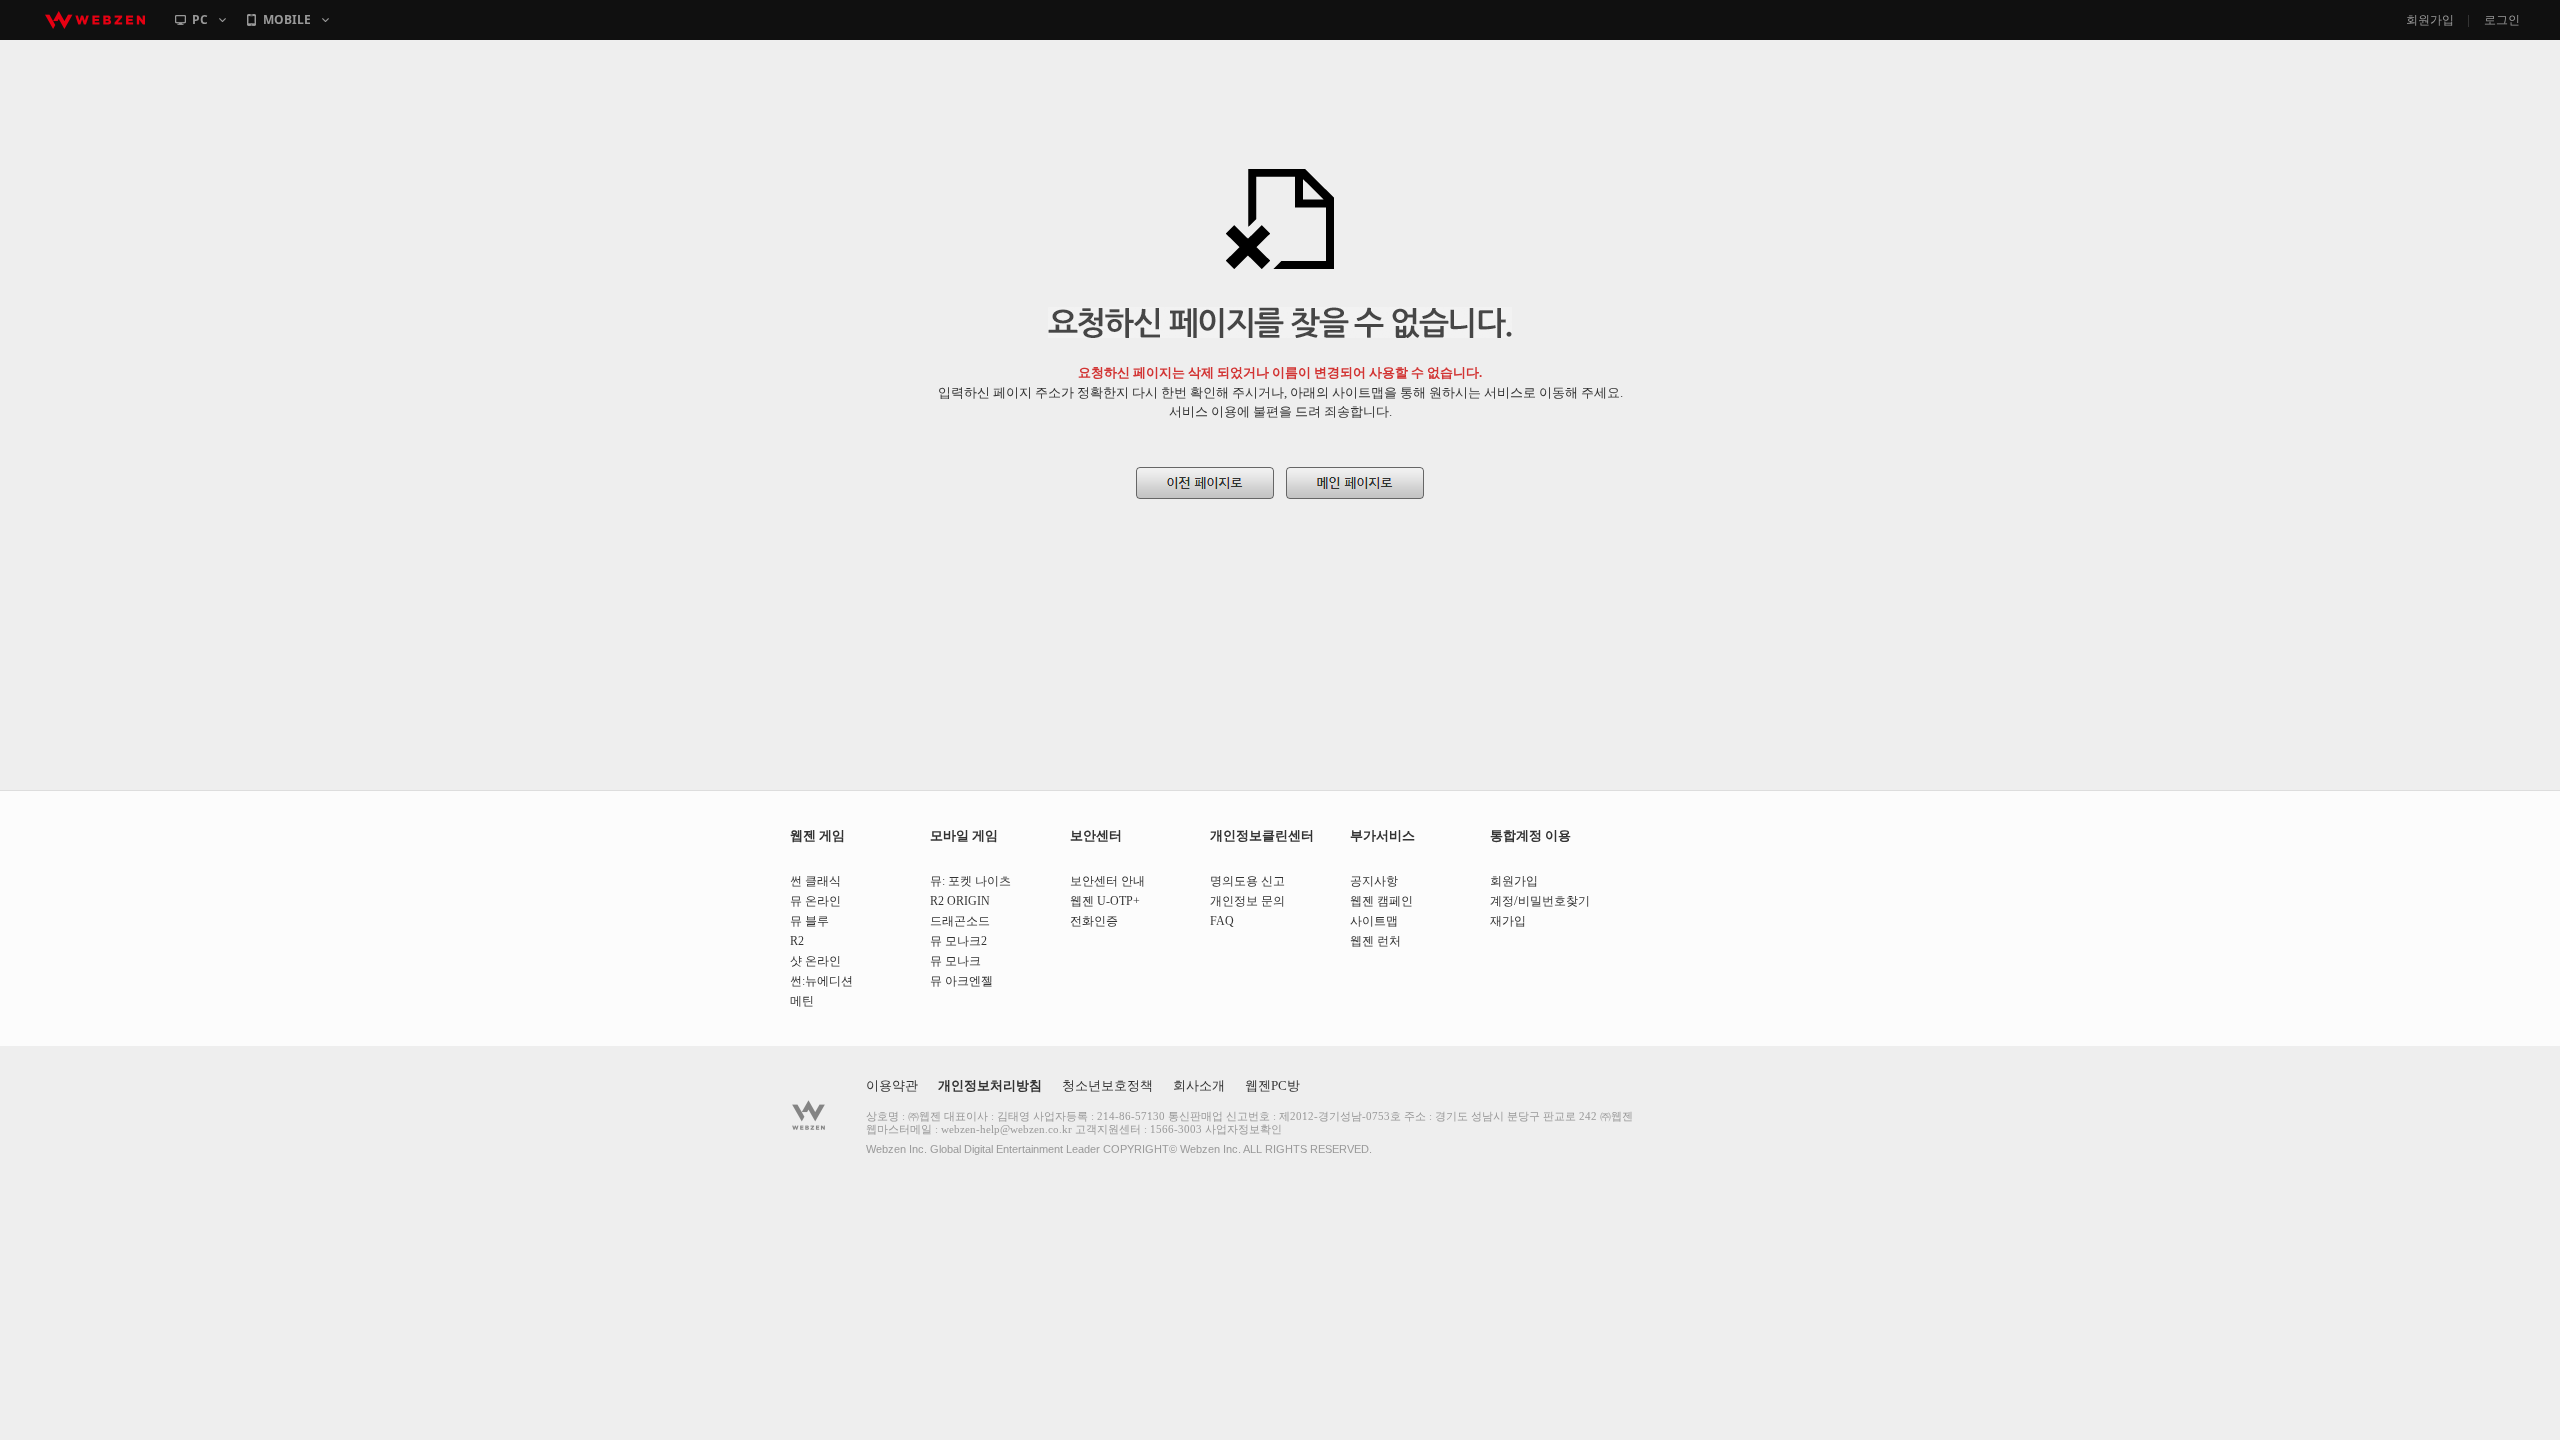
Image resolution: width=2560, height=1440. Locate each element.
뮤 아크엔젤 (961, 981)
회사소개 (1199, 1085)
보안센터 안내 (1107, 881)
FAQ (1222, 921)
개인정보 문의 (1247, 901)
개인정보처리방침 (990, 1085)
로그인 (2502, 20)
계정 (1502, 901)
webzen (95, 20)
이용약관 (892, 1085)
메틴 (802, 1001)
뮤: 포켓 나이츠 (970, 881)
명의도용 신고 (1247, 881)
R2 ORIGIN (960, 901)
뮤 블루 (809, 921)
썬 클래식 (815, 881)
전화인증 (1094, 921)
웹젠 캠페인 (1381, 901)
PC (200, 19)
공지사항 (1374, 881)
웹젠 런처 (1375, 941)
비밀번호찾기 (1554, 901)
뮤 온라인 (815, 901)
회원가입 (2430, 20)
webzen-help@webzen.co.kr (1006, 1129)
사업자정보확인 (1243, 1129)
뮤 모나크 (955, 961)
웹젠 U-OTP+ (1105, 901)
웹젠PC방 (1272, 1085)
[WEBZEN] (808, 1115)
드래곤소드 (960, 921)
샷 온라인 (815, 961)
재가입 (1508, 921)
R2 (797, 941)
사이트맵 (1374, 921)
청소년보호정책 (1107, 1085)
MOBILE (287, 19)
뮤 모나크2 (958, 941)
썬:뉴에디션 (821, 981)
